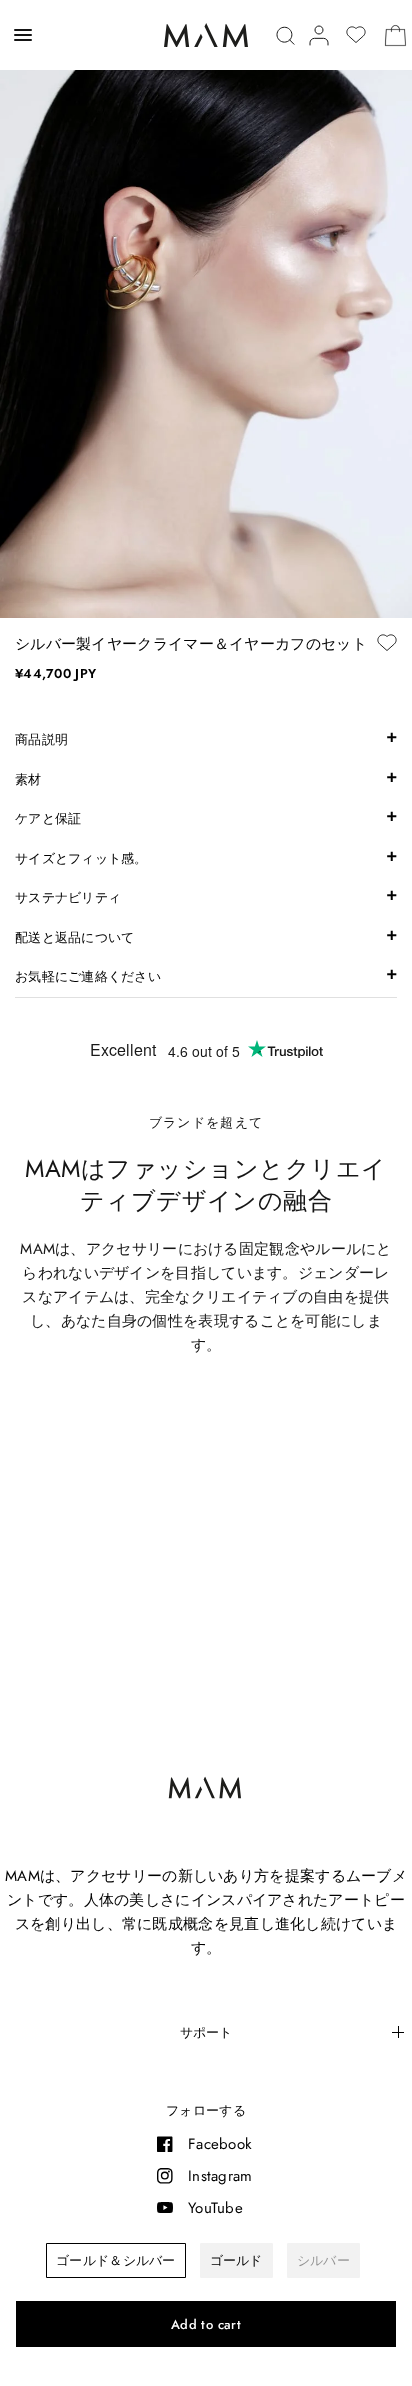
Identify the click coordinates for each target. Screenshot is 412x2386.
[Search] (285, 35)
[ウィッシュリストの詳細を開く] (356, 35)
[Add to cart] (206, 2324)
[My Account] (319, 35)
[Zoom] (206, 309)
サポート (206, 2032)
